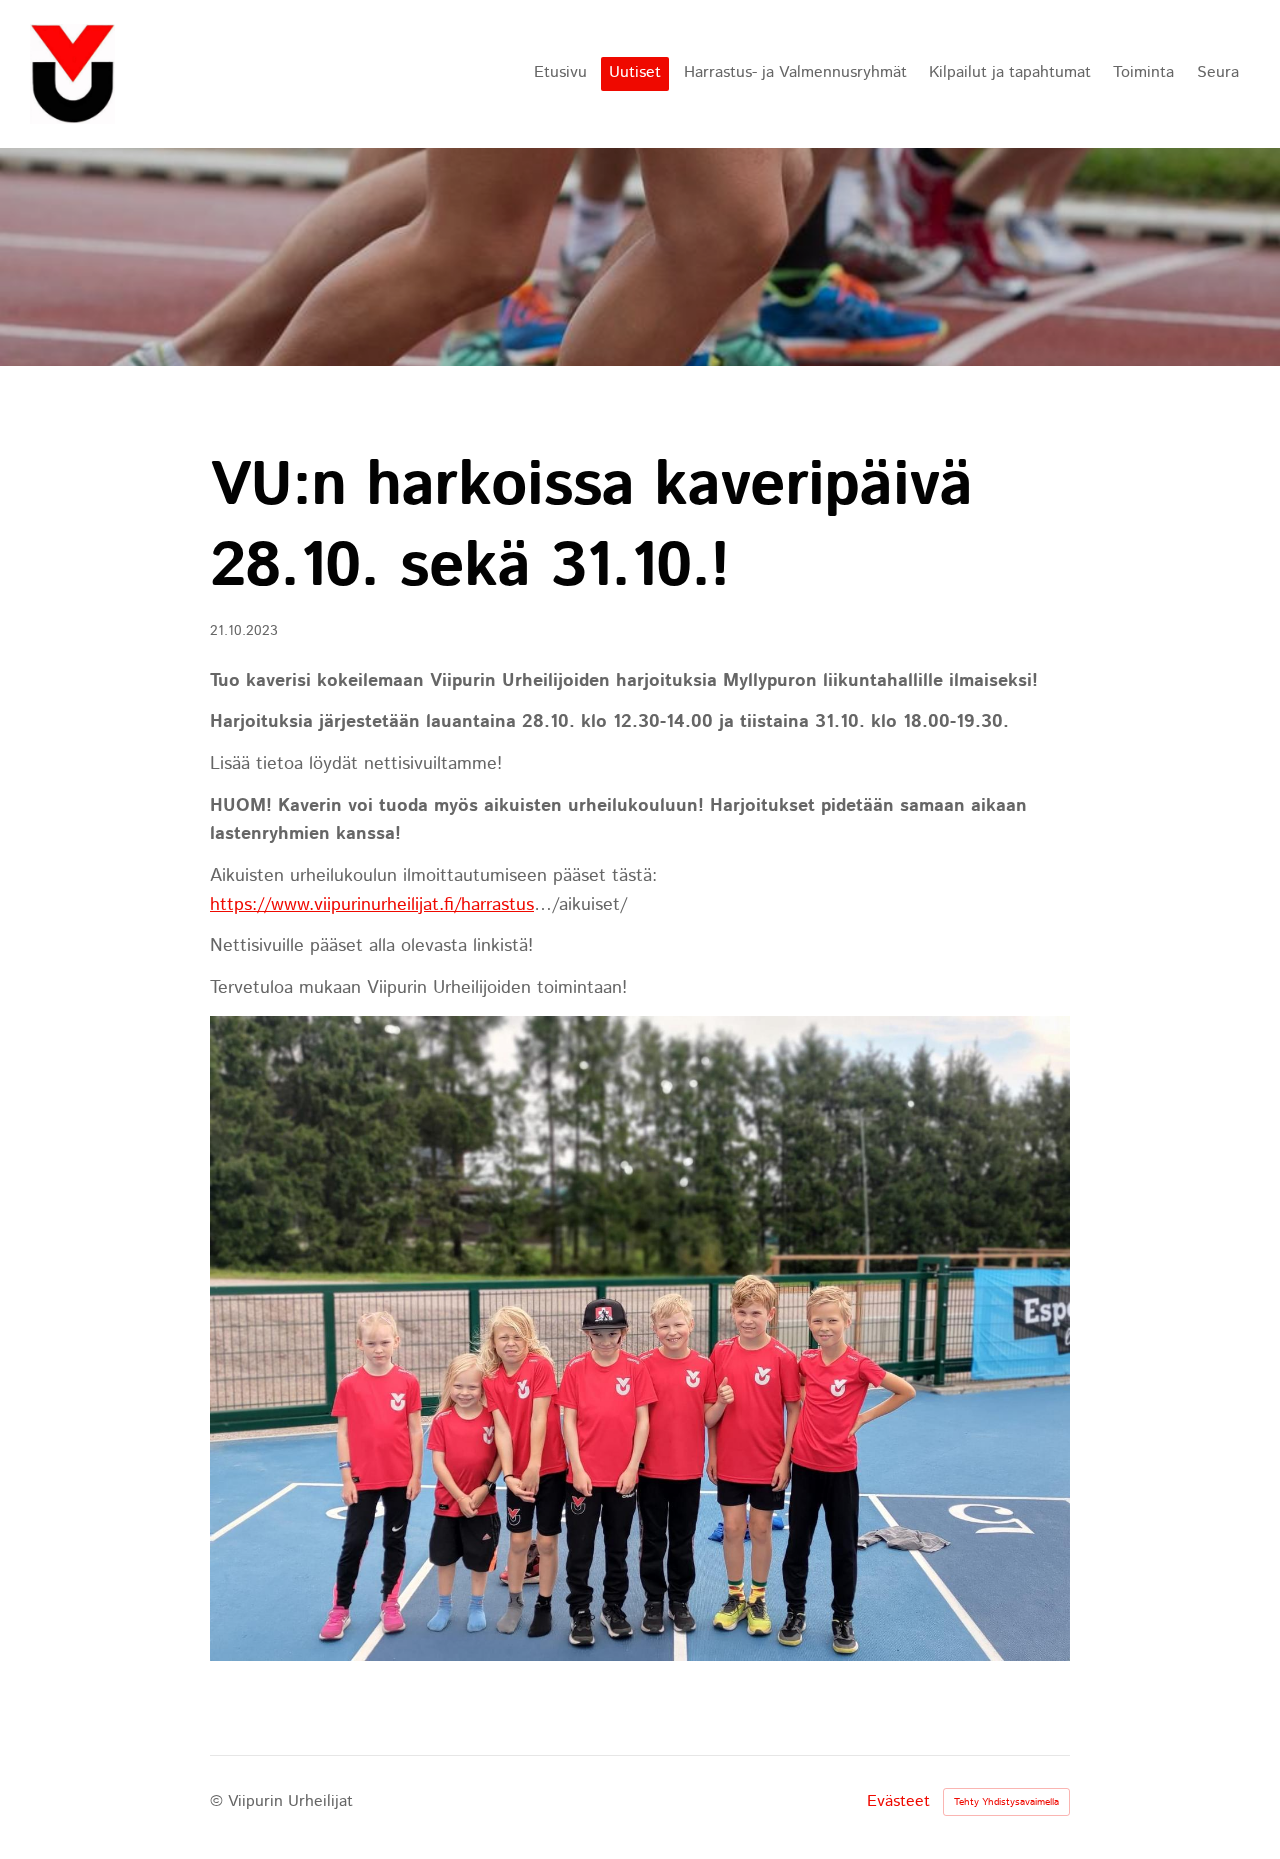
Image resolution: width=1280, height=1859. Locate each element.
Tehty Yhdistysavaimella (1006, 1802)
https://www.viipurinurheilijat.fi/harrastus (372, 905)
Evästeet (898, 1802)
